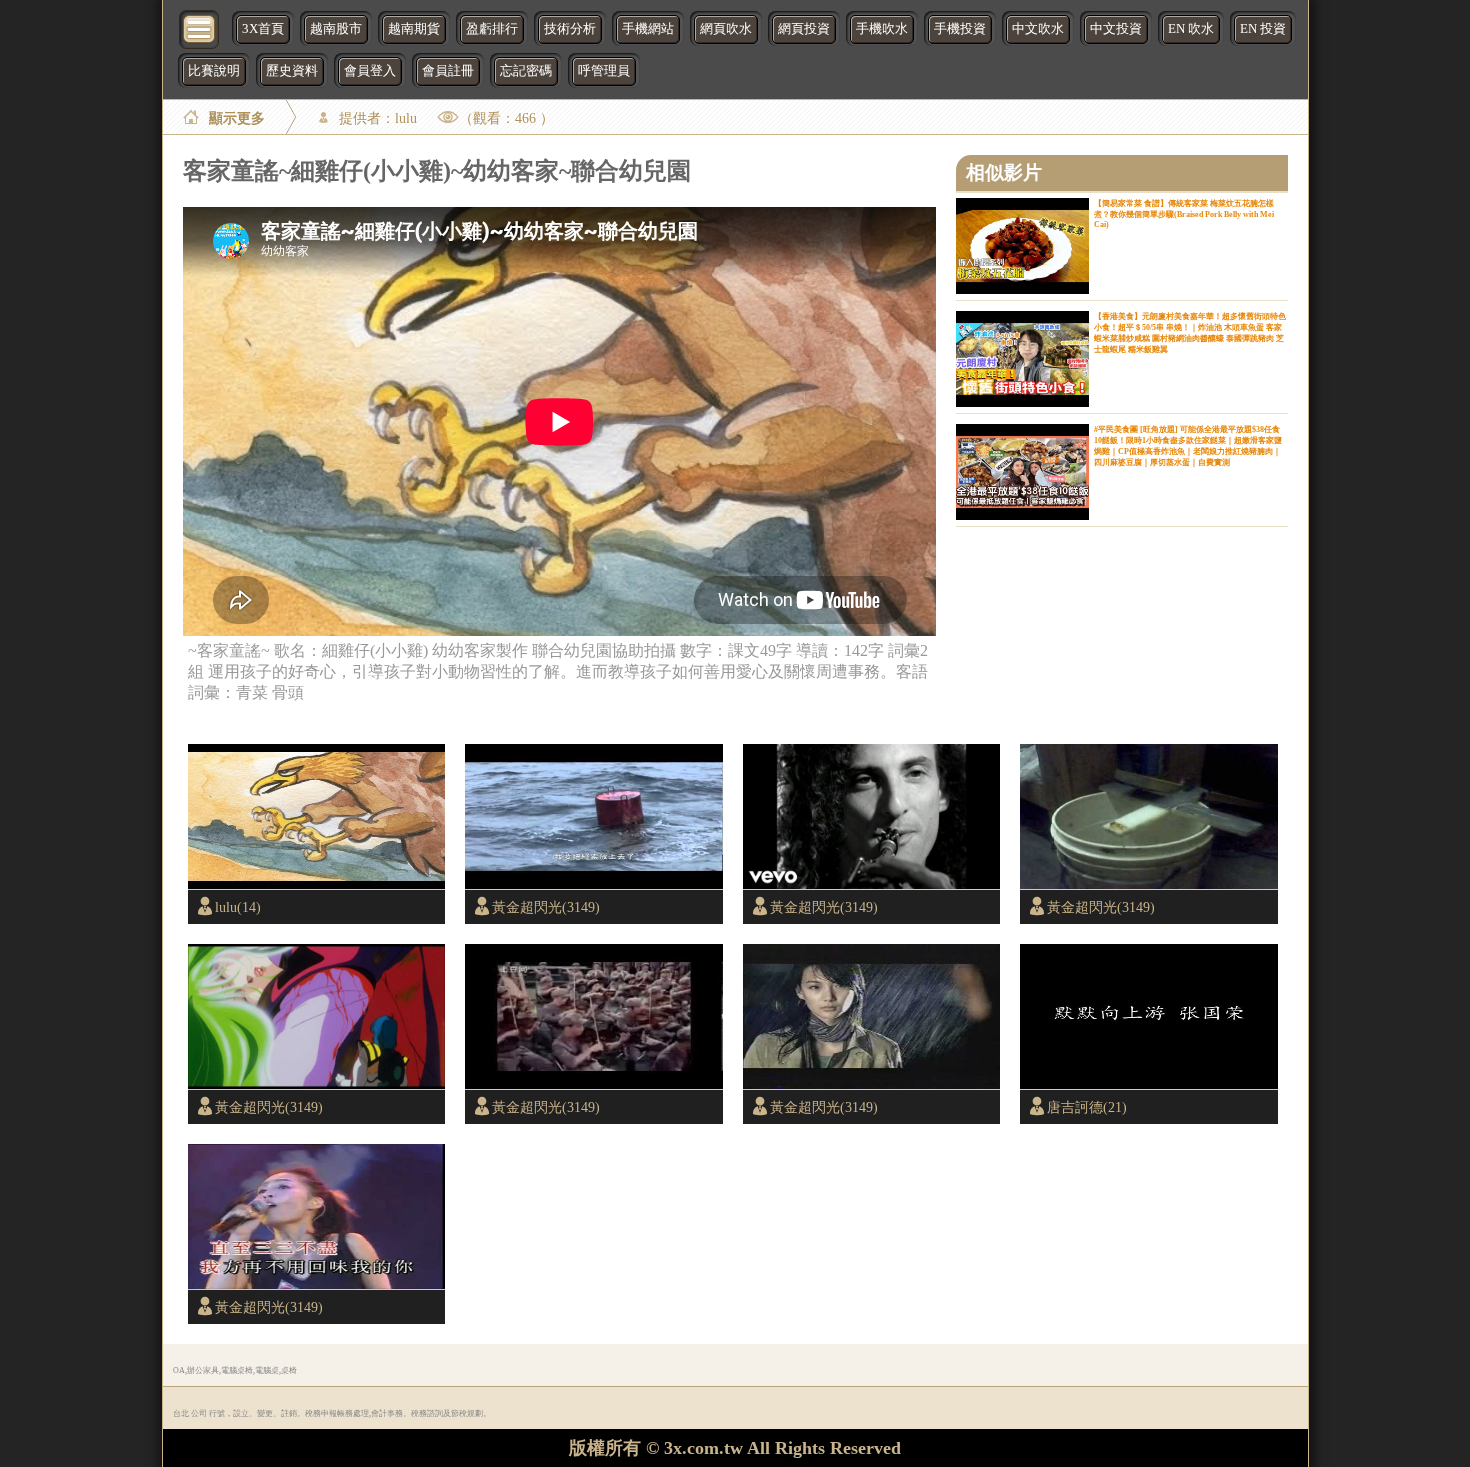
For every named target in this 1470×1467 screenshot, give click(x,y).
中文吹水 (1038, 29)
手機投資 (960, 29)
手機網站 (648, 29)
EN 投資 (1263, 29)
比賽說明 (214, 71)
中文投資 (1116, 29)
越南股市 (336, 29)
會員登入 (370, 71)
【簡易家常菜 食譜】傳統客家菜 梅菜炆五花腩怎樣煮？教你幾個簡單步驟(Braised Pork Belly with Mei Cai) (1184, 214)
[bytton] (200, 27)
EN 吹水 (1191, 29)
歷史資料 (292, 71)
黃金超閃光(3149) (546, 907)
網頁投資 (804, 29)
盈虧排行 (492, 29)
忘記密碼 (526, 71)
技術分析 (570, 29)
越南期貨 (414, 29)
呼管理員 (604, 71)
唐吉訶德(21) (1087, 1107)
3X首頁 (263, 29)
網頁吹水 (726, 29)
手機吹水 (882, 29)
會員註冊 (448, 71)
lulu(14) (238, 907)
